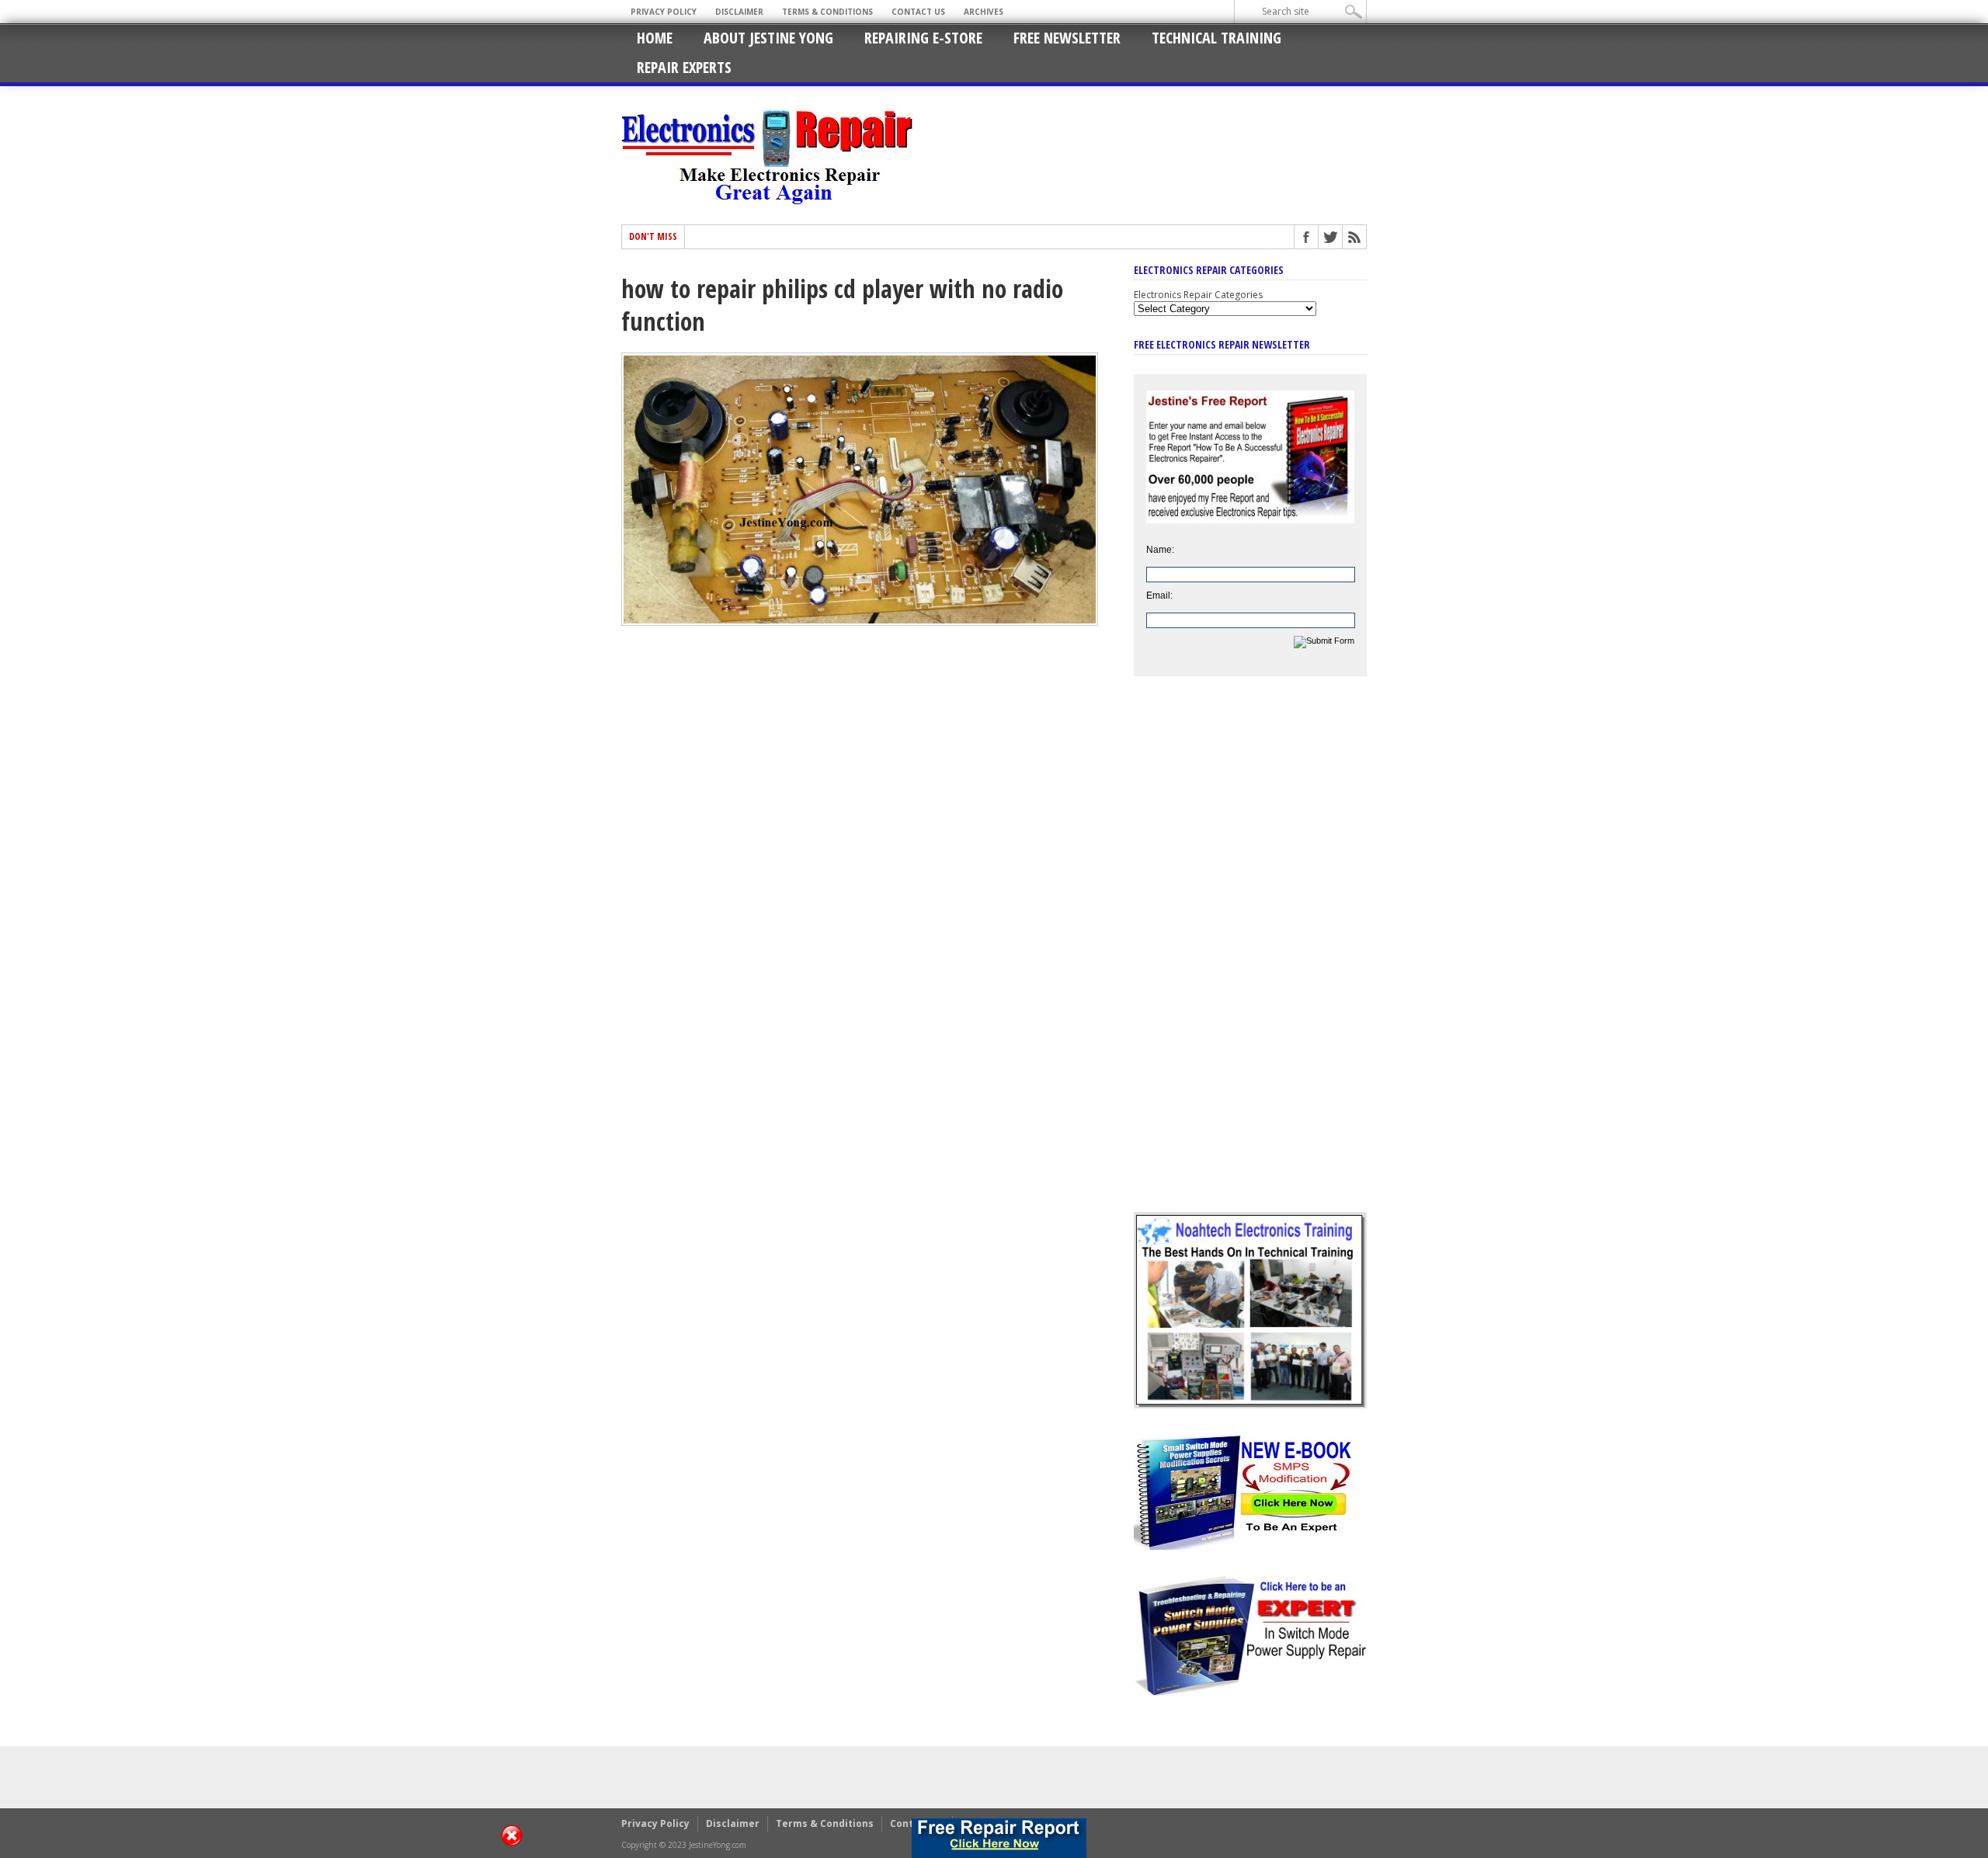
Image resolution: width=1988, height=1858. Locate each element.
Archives (984, 12)
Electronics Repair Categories (1198, 295)
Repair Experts (684, 67)
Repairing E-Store (923, 38)
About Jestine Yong (768, 38)
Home (655, 38)
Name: (1160, 550)
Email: (1159, 596)
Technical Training (1216, 38)
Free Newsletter (1067, 38)
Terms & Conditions (827, 12)
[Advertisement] (1250, 956)
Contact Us (918, 12)
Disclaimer (739, 12)
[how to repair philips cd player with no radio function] (860, 622)
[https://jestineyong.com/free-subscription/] (999, 1838)
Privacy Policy (664, 12)
